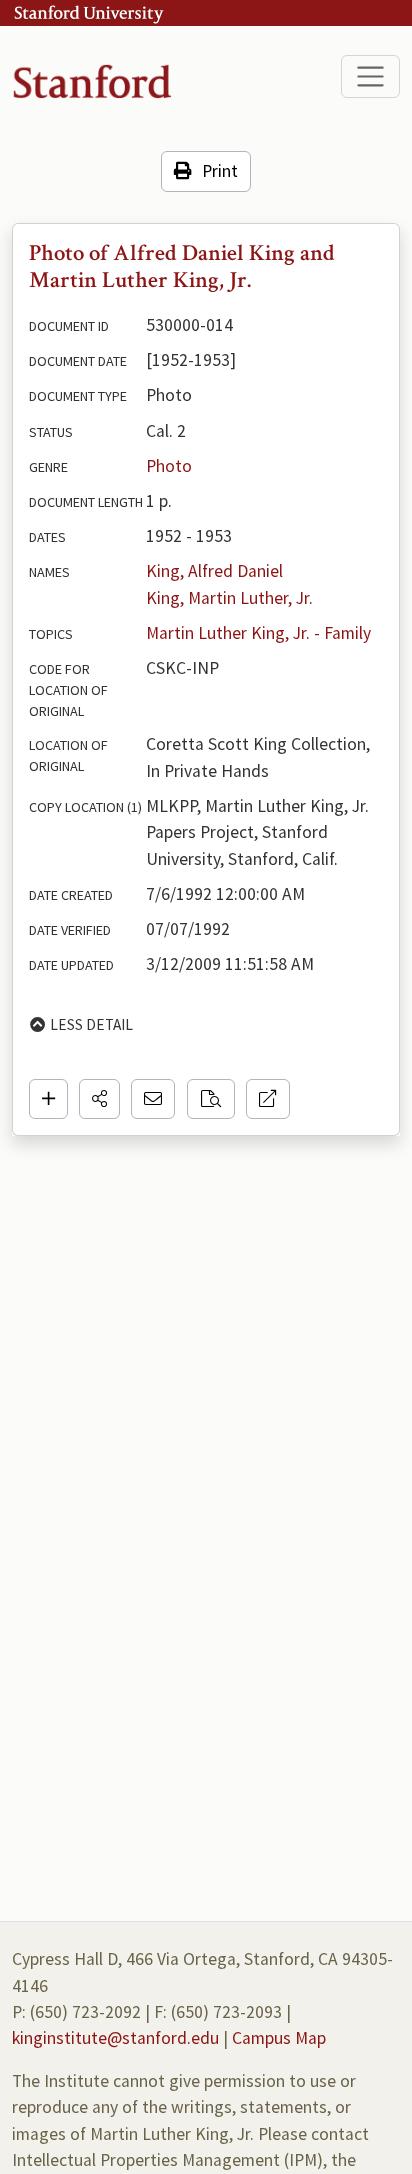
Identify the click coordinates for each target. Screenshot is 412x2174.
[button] (99, 1099)
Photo (169, 466)
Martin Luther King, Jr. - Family (258, 633)
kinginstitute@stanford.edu (115, 2038)
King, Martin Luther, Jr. (229, 598)
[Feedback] (153, 1099)
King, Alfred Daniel (214, 571)
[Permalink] (268, 1099)
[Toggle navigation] (370, 76)
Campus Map (279, 2038)
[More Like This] (211, 1099)
